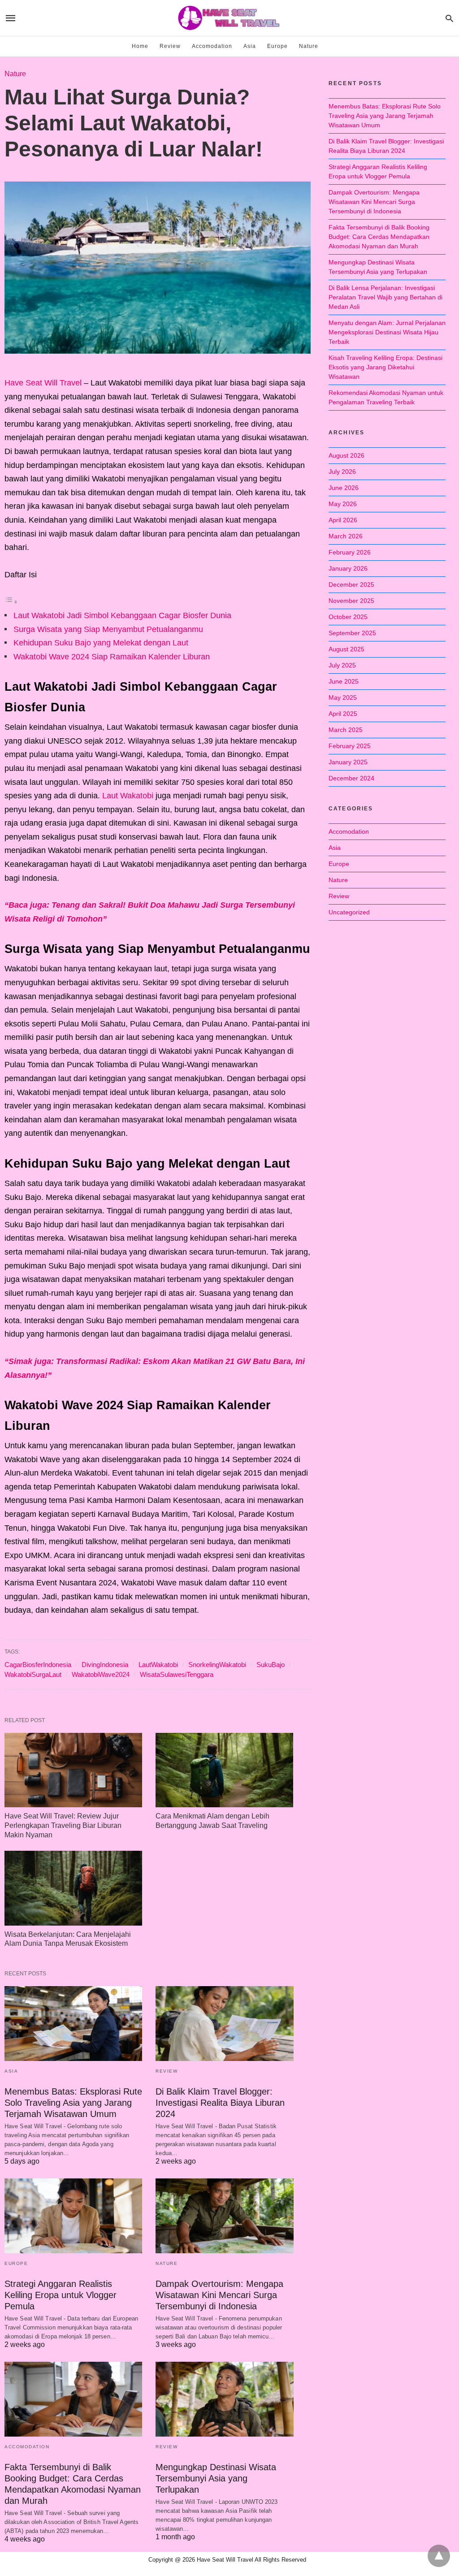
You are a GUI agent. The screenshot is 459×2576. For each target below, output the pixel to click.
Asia (250, 46)
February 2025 (350, 746)
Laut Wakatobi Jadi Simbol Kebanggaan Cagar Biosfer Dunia (122, 615)
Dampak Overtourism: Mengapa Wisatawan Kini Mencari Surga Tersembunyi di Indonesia (219, 2295)
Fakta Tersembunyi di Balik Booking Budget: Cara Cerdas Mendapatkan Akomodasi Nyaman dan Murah (379, 237)
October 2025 (348, 617)
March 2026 (346, 536)
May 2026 (343, 504)
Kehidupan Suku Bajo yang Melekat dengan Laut (101, 643)
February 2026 (350, 552)
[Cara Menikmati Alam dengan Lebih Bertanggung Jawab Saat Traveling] (224, 1770)
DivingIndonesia (105, 1665)
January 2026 (348, 568)
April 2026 (343, 520)
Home (140, 46)
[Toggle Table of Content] (11, 602)
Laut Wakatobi (128, 796)
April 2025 (343, 714)
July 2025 (342, 665)
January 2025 (348, 762)
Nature (309, 46)
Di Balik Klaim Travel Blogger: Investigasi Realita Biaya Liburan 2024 (220, 2103)
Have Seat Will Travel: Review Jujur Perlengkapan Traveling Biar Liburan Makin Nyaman (63, 1825)
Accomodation (212, 46)
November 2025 (351, 601)
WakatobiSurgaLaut (33, 1674)
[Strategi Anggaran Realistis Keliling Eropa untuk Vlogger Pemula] (73, 2216)
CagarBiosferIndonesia (38, 1665)
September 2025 (352, 633)
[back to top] (439, 2556)
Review (170, 46)
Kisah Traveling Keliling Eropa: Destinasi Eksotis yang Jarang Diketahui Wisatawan (385, 367)
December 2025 (351, 584)
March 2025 (346, 730)
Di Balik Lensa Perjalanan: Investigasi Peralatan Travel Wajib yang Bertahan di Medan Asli (385, 297)
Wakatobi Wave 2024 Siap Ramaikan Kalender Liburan (112, 657)
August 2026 (346, 455)
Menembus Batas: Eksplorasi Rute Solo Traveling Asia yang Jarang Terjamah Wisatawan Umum (73, 2103)
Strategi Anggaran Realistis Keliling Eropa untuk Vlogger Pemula (61, 2295)
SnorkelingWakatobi (217, 1665)
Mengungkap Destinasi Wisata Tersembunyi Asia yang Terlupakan (216, 2478)
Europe (277, 46)
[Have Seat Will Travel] (229, 18)
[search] (449, 18)
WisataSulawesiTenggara (177, 1674)
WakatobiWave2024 (101, 1674)
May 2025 (343, 697)
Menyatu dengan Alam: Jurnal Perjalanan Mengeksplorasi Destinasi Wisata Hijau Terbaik (387, 332)
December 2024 (351, 778)
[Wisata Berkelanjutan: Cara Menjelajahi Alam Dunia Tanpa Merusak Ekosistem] (73, 1888)
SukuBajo (271, 1665)
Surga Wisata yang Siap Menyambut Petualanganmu (108, 629)
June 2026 (344, 488)
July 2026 (342, 472)
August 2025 (346, 649)
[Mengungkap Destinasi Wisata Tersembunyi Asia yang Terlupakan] (224, 2399)
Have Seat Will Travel (43, 383)
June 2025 (344, 681)
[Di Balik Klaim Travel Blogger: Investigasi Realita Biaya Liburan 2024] (224, 2024)
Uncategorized (349, 912)
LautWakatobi (158, 1665)
